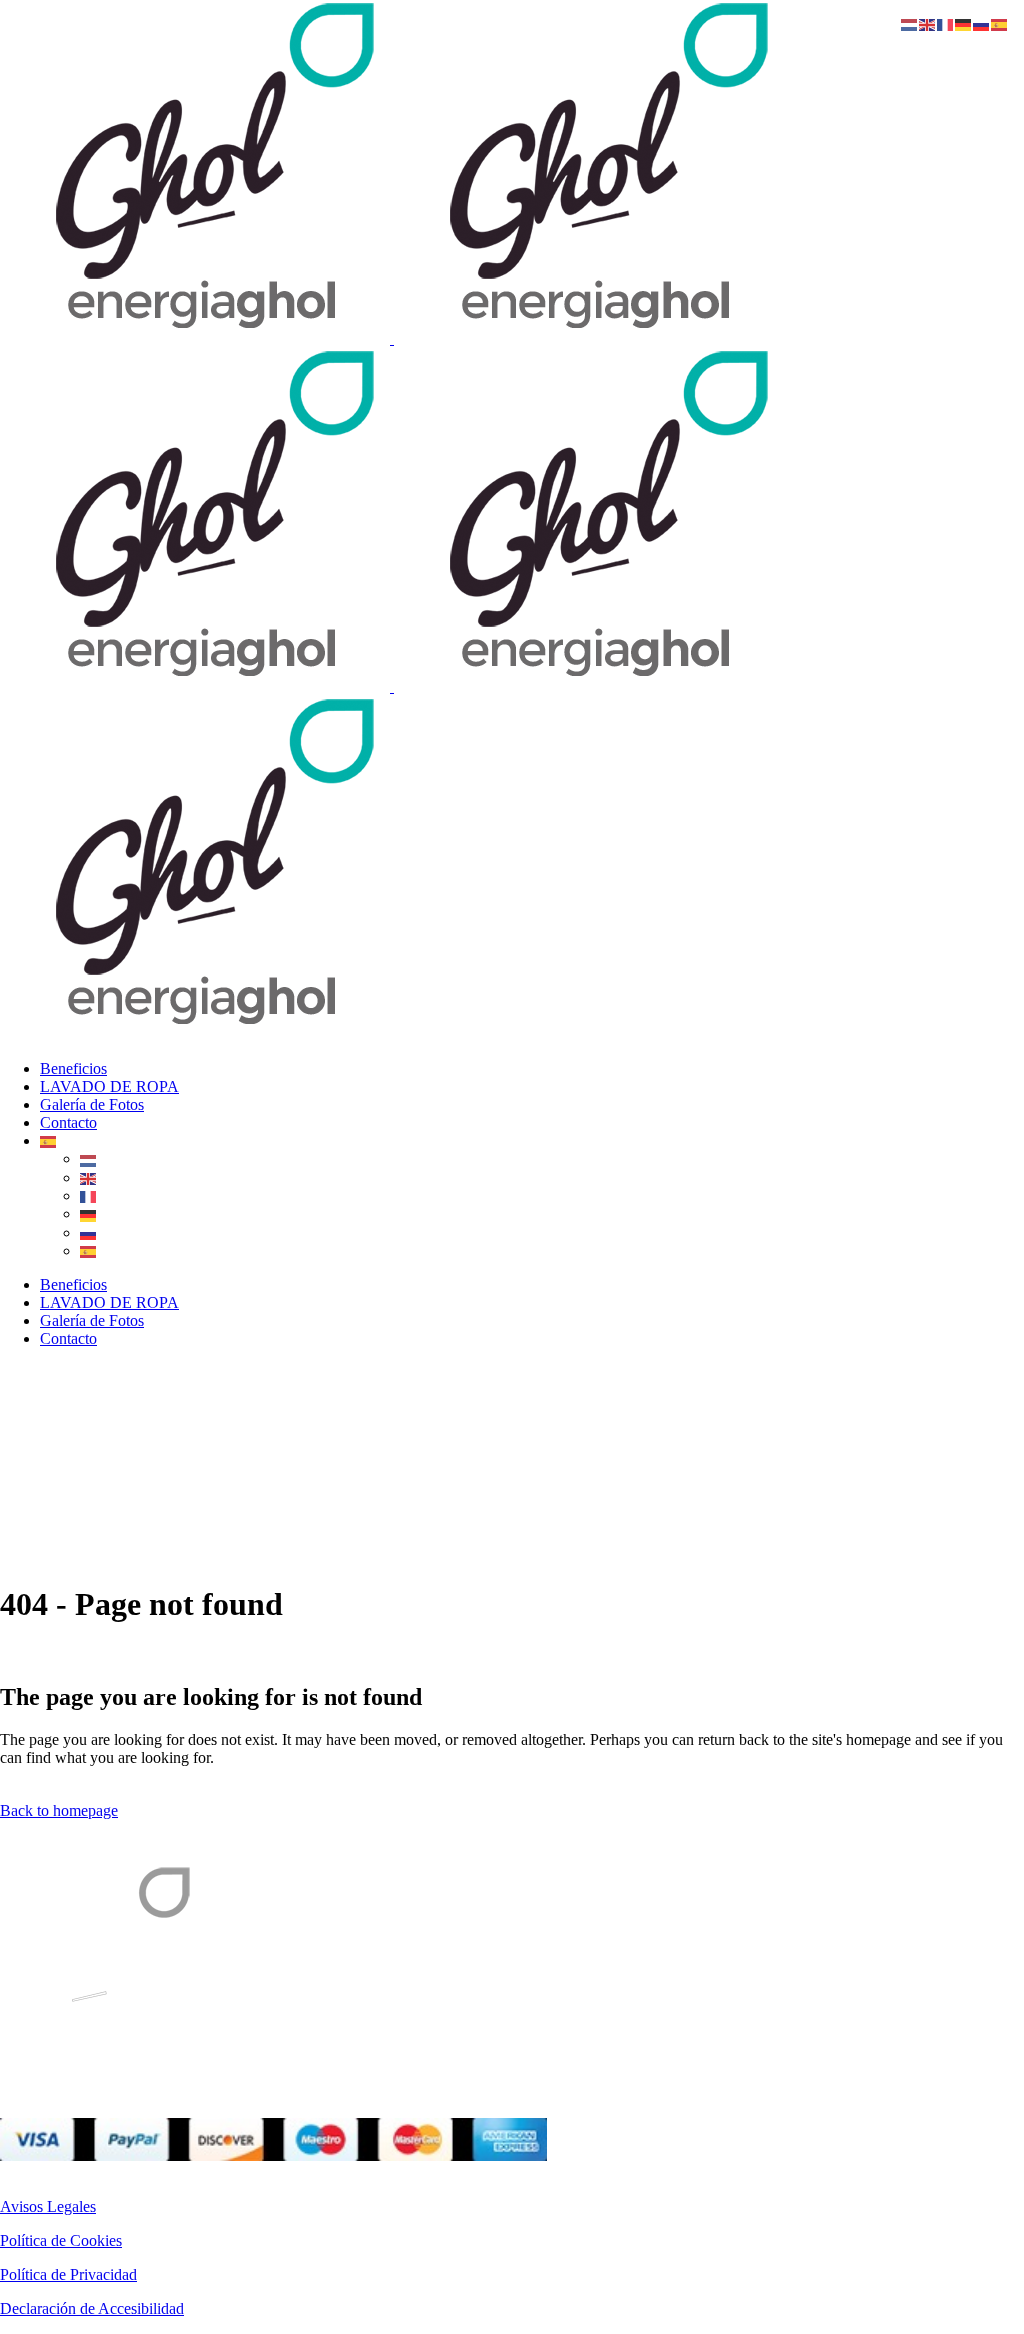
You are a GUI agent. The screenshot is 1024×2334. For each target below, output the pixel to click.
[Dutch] (89, 1158)
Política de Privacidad (68, 2274)
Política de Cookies (61, 2240)
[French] (89, 1195)
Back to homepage (59, 1810)
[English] (89, 1177)
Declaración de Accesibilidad (92, 2308)
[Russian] (89, 1232)
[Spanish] (49, 1140)
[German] (89, 1213)
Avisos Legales (48, 2206)
